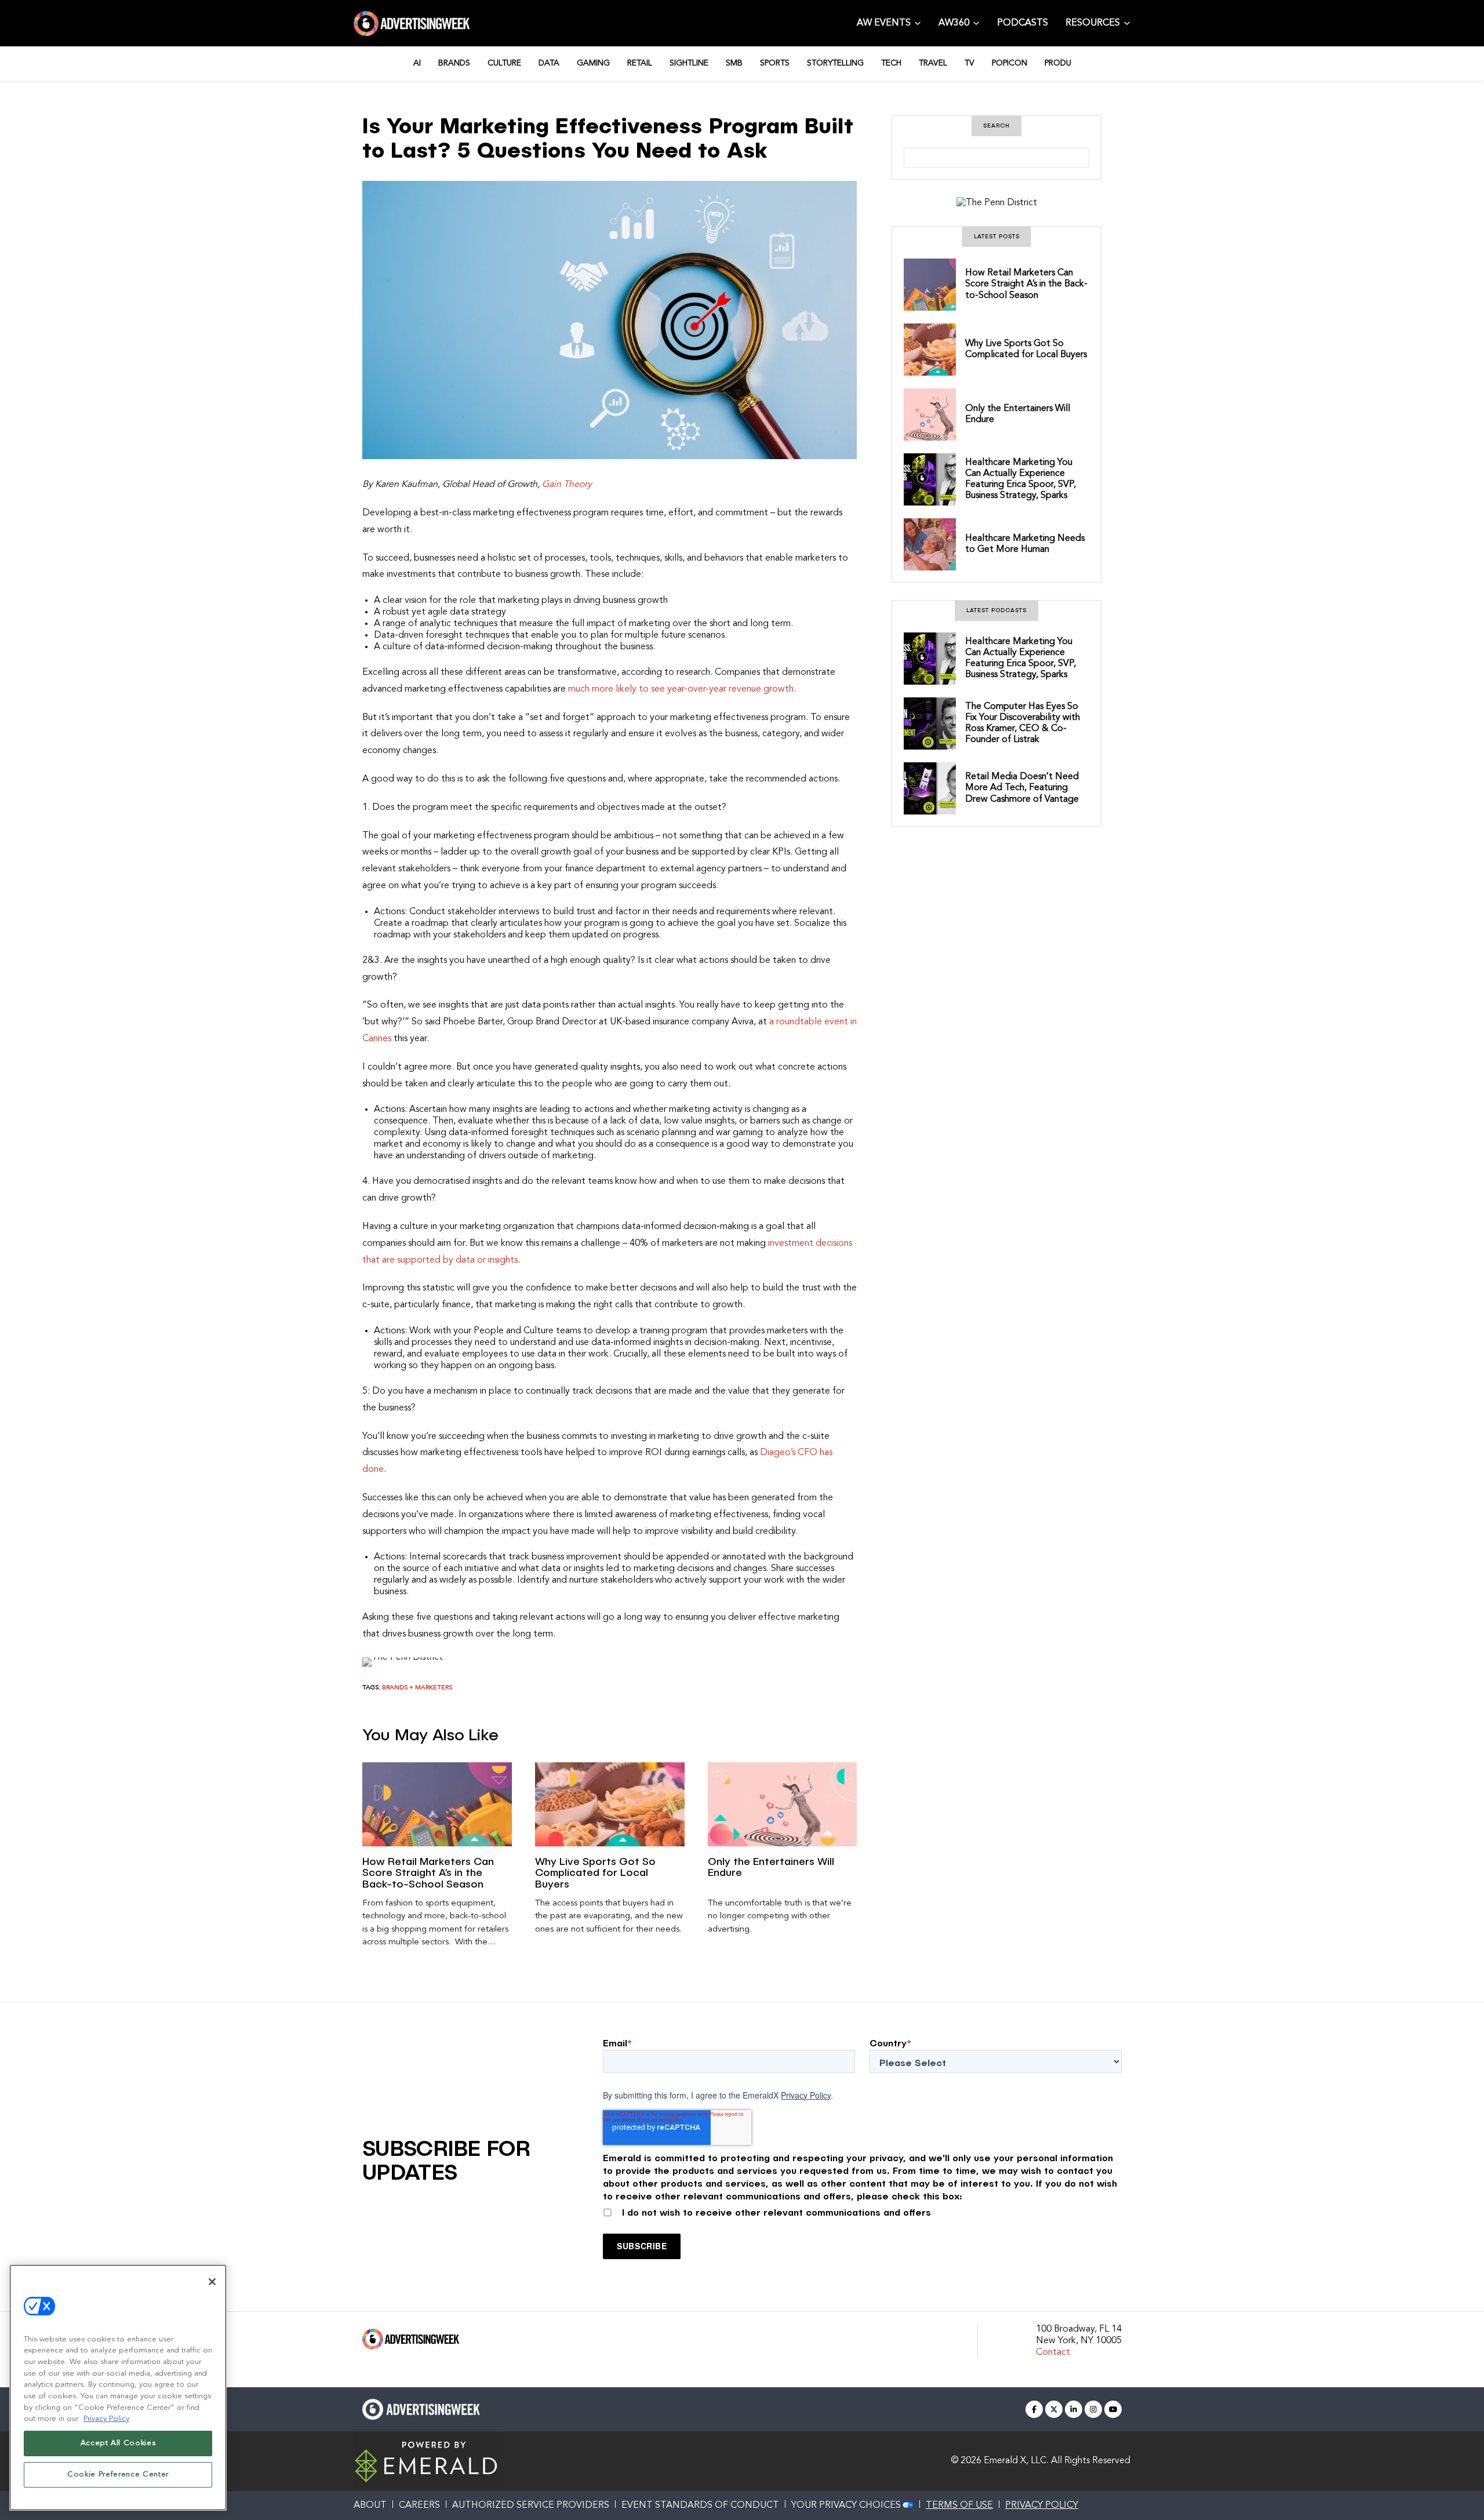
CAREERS (419, 2506)
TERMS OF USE (959, 2506)
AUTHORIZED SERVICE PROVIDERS (531, 2506)
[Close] (212, 2282)
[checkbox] (862, 2210)
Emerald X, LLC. (1016, 2461)
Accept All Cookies (118, 2443)
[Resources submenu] (1127, 22)
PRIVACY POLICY (1042, 2506)
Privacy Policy (806, 2095)
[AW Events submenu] (918, 22)
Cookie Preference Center (118, 2474)
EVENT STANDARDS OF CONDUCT (700, 2506)
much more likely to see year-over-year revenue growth (681, 689)
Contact (1053, 2352)
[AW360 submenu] (976, 22)
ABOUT (370, 2506)
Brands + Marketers (417, 1688)
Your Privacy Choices (846, 2506)
